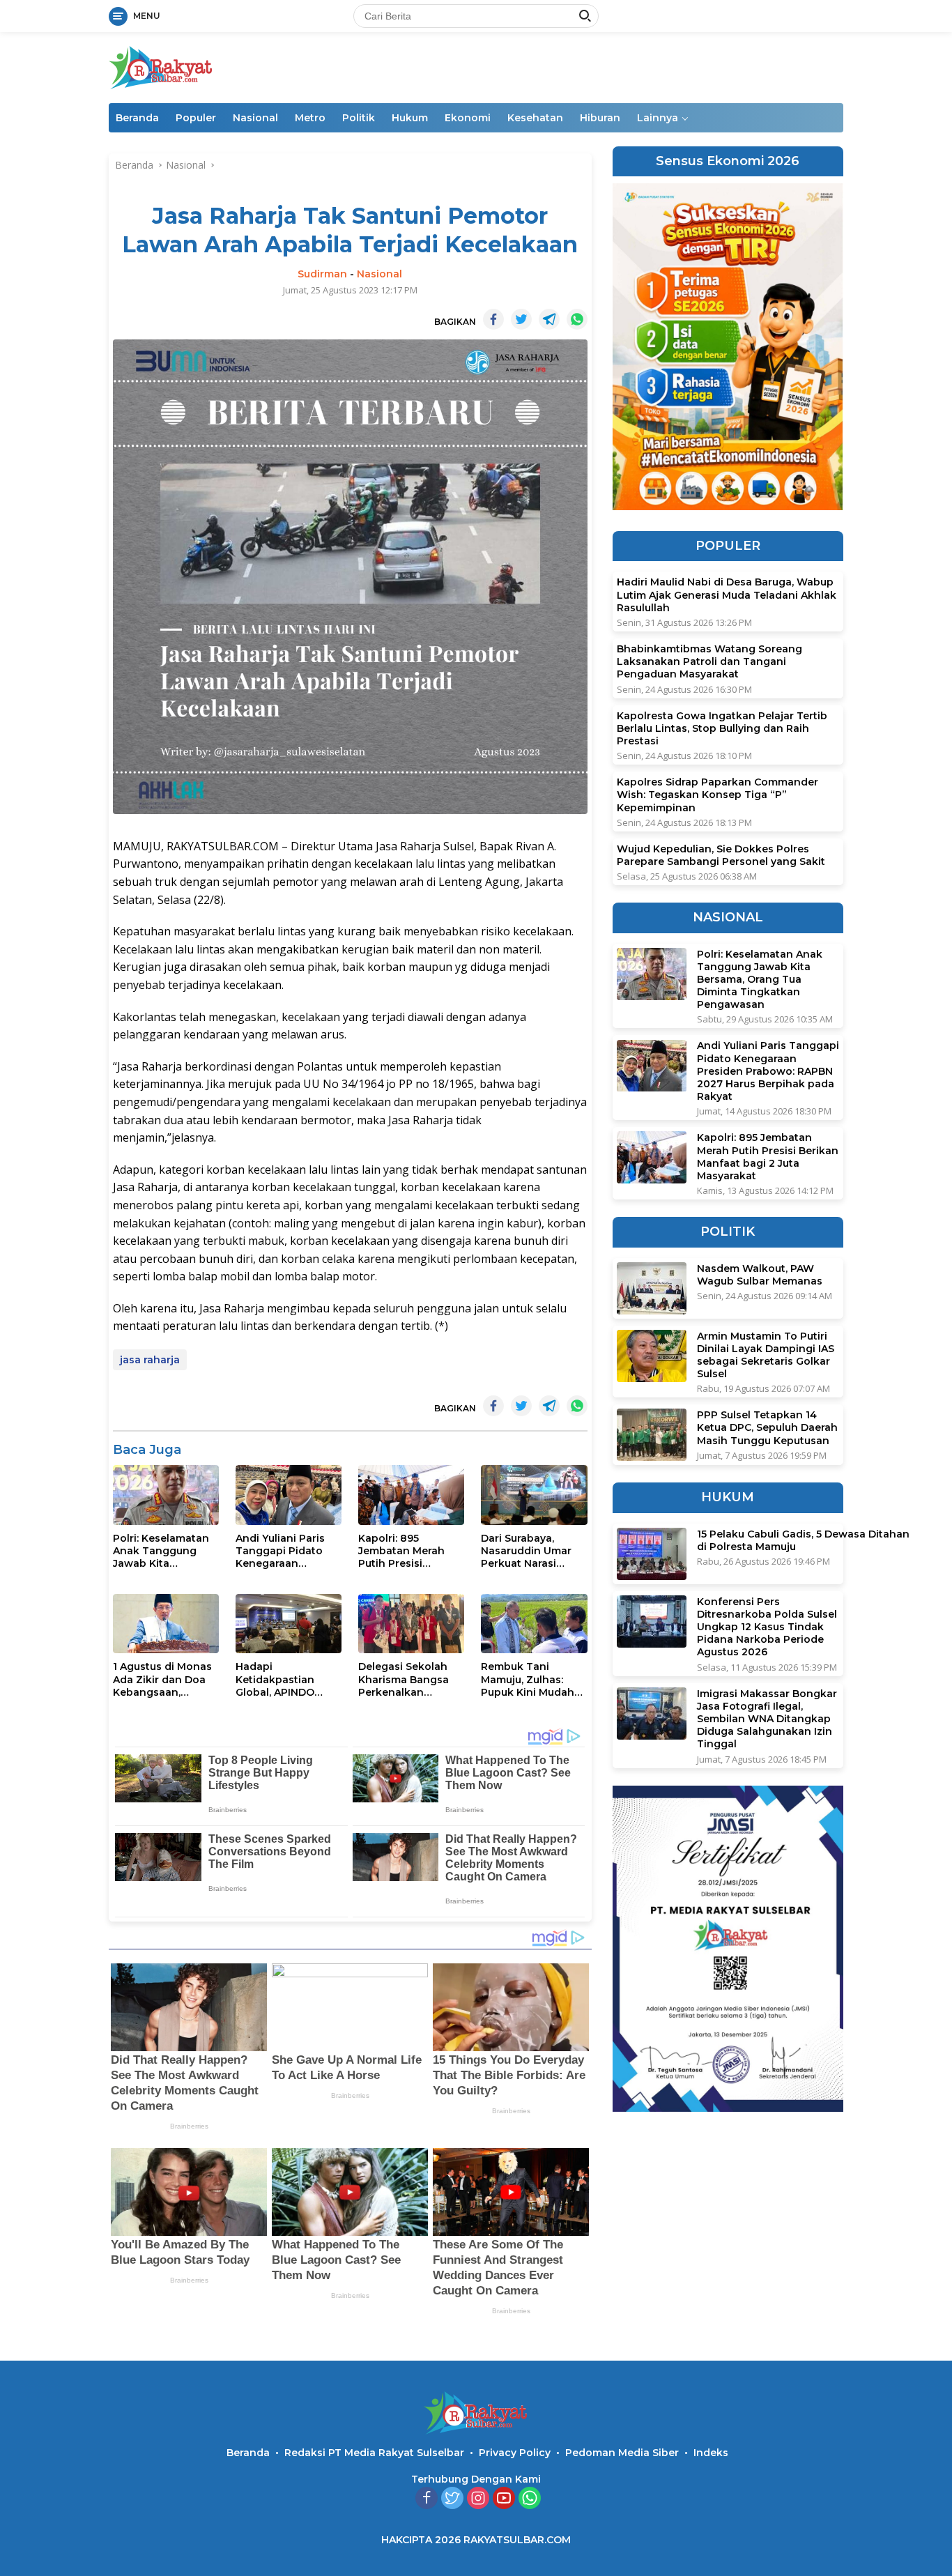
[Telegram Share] (549, 319)
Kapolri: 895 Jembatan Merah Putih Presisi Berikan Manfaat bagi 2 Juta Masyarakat (401, 1551)
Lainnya (658, 118)
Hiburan (600, 118)
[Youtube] (504, 2499)
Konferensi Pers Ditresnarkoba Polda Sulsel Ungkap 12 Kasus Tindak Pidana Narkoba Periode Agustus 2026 (767, 1627)
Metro (310, 118)
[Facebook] (427, 2499)
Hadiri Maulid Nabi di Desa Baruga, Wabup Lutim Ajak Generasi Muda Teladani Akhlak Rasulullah (727, 595)
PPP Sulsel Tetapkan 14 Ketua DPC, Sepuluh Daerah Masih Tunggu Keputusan (767, 1427)
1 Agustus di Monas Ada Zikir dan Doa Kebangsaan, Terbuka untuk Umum (162, 1679)
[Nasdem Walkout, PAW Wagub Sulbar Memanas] (652, 1288)
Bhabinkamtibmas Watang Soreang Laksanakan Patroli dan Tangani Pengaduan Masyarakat (709, 661)
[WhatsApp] (530, 2499)
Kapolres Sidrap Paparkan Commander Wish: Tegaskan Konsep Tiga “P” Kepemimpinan (717, 795)
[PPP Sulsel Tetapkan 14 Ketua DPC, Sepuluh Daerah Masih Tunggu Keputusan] (652, 1435)
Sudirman (322, 274)
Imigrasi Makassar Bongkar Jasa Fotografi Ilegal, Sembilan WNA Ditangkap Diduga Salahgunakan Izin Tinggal (767, 1719)
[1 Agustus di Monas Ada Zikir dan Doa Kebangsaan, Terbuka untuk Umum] (166, 1624)
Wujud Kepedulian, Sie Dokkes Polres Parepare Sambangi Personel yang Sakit (721, 855)
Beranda (137, 118)
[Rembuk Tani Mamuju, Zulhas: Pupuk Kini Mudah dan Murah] (534, 1624)
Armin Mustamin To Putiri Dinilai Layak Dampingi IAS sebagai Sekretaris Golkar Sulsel (766, 1355)
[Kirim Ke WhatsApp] (577, 319)
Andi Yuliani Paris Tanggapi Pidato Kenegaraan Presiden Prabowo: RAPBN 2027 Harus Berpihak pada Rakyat (284, 1551)
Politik (359, 118)
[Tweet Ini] (521, 319)
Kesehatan (535, 118)
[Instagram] (478, 2499)
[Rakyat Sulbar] (161, 67)
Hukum (410, 118)
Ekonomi (468, 118)
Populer (196, 118)
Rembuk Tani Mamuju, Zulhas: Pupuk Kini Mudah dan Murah (528, 1679)
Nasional (255, 118)
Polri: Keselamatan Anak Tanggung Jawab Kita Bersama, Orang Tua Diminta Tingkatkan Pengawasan (165, 1551)
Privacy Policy (515, 2453)
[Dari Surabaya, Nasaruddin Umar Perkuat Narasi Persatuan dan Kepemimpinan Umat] (534, 1495)
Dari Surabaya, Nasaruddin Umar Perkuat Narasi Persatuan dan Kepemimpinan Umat (526, 1551)
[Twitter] (452, 2499)
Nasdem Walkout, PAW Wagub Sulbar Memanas (760, 1275)
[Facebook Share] (493, 319)
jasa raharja (150, 1360)
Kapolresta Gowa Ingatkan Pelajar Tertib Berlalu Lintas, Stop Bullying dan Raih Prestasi (722, 728)
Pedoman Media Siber (622, 2453)
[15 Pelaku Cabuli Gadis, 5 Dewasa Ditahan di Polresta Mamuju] (652, 1554)
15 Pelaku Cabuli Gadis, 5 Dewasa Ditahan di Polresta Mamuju (803, 1540)
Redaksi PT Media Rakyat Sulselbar (374, 2453)
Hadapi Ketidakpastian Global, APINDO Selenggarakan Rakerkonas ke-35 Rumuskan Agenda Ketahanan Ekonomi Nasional (289, 1679)
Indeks (711, 2453)
